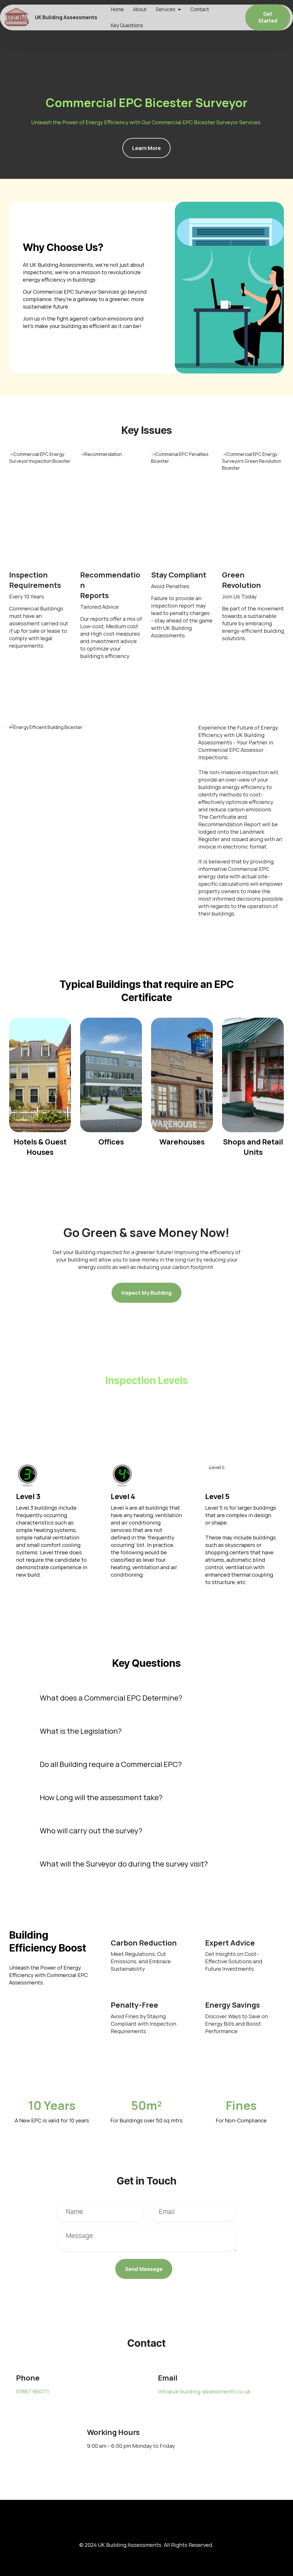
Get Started (268, 17)
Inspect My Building (146, 1293)
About (140, 9)
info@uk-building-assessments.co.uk (204, 2391)
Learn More (146, 148)
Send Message (144, 2269)
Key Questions (127, 25)
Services (166, 9)
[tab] (147, 1698)
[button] (147, 1698)
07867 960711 (32, 2391)
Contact (200, 9)
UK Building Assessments (66, 17)
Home (117, 9)
